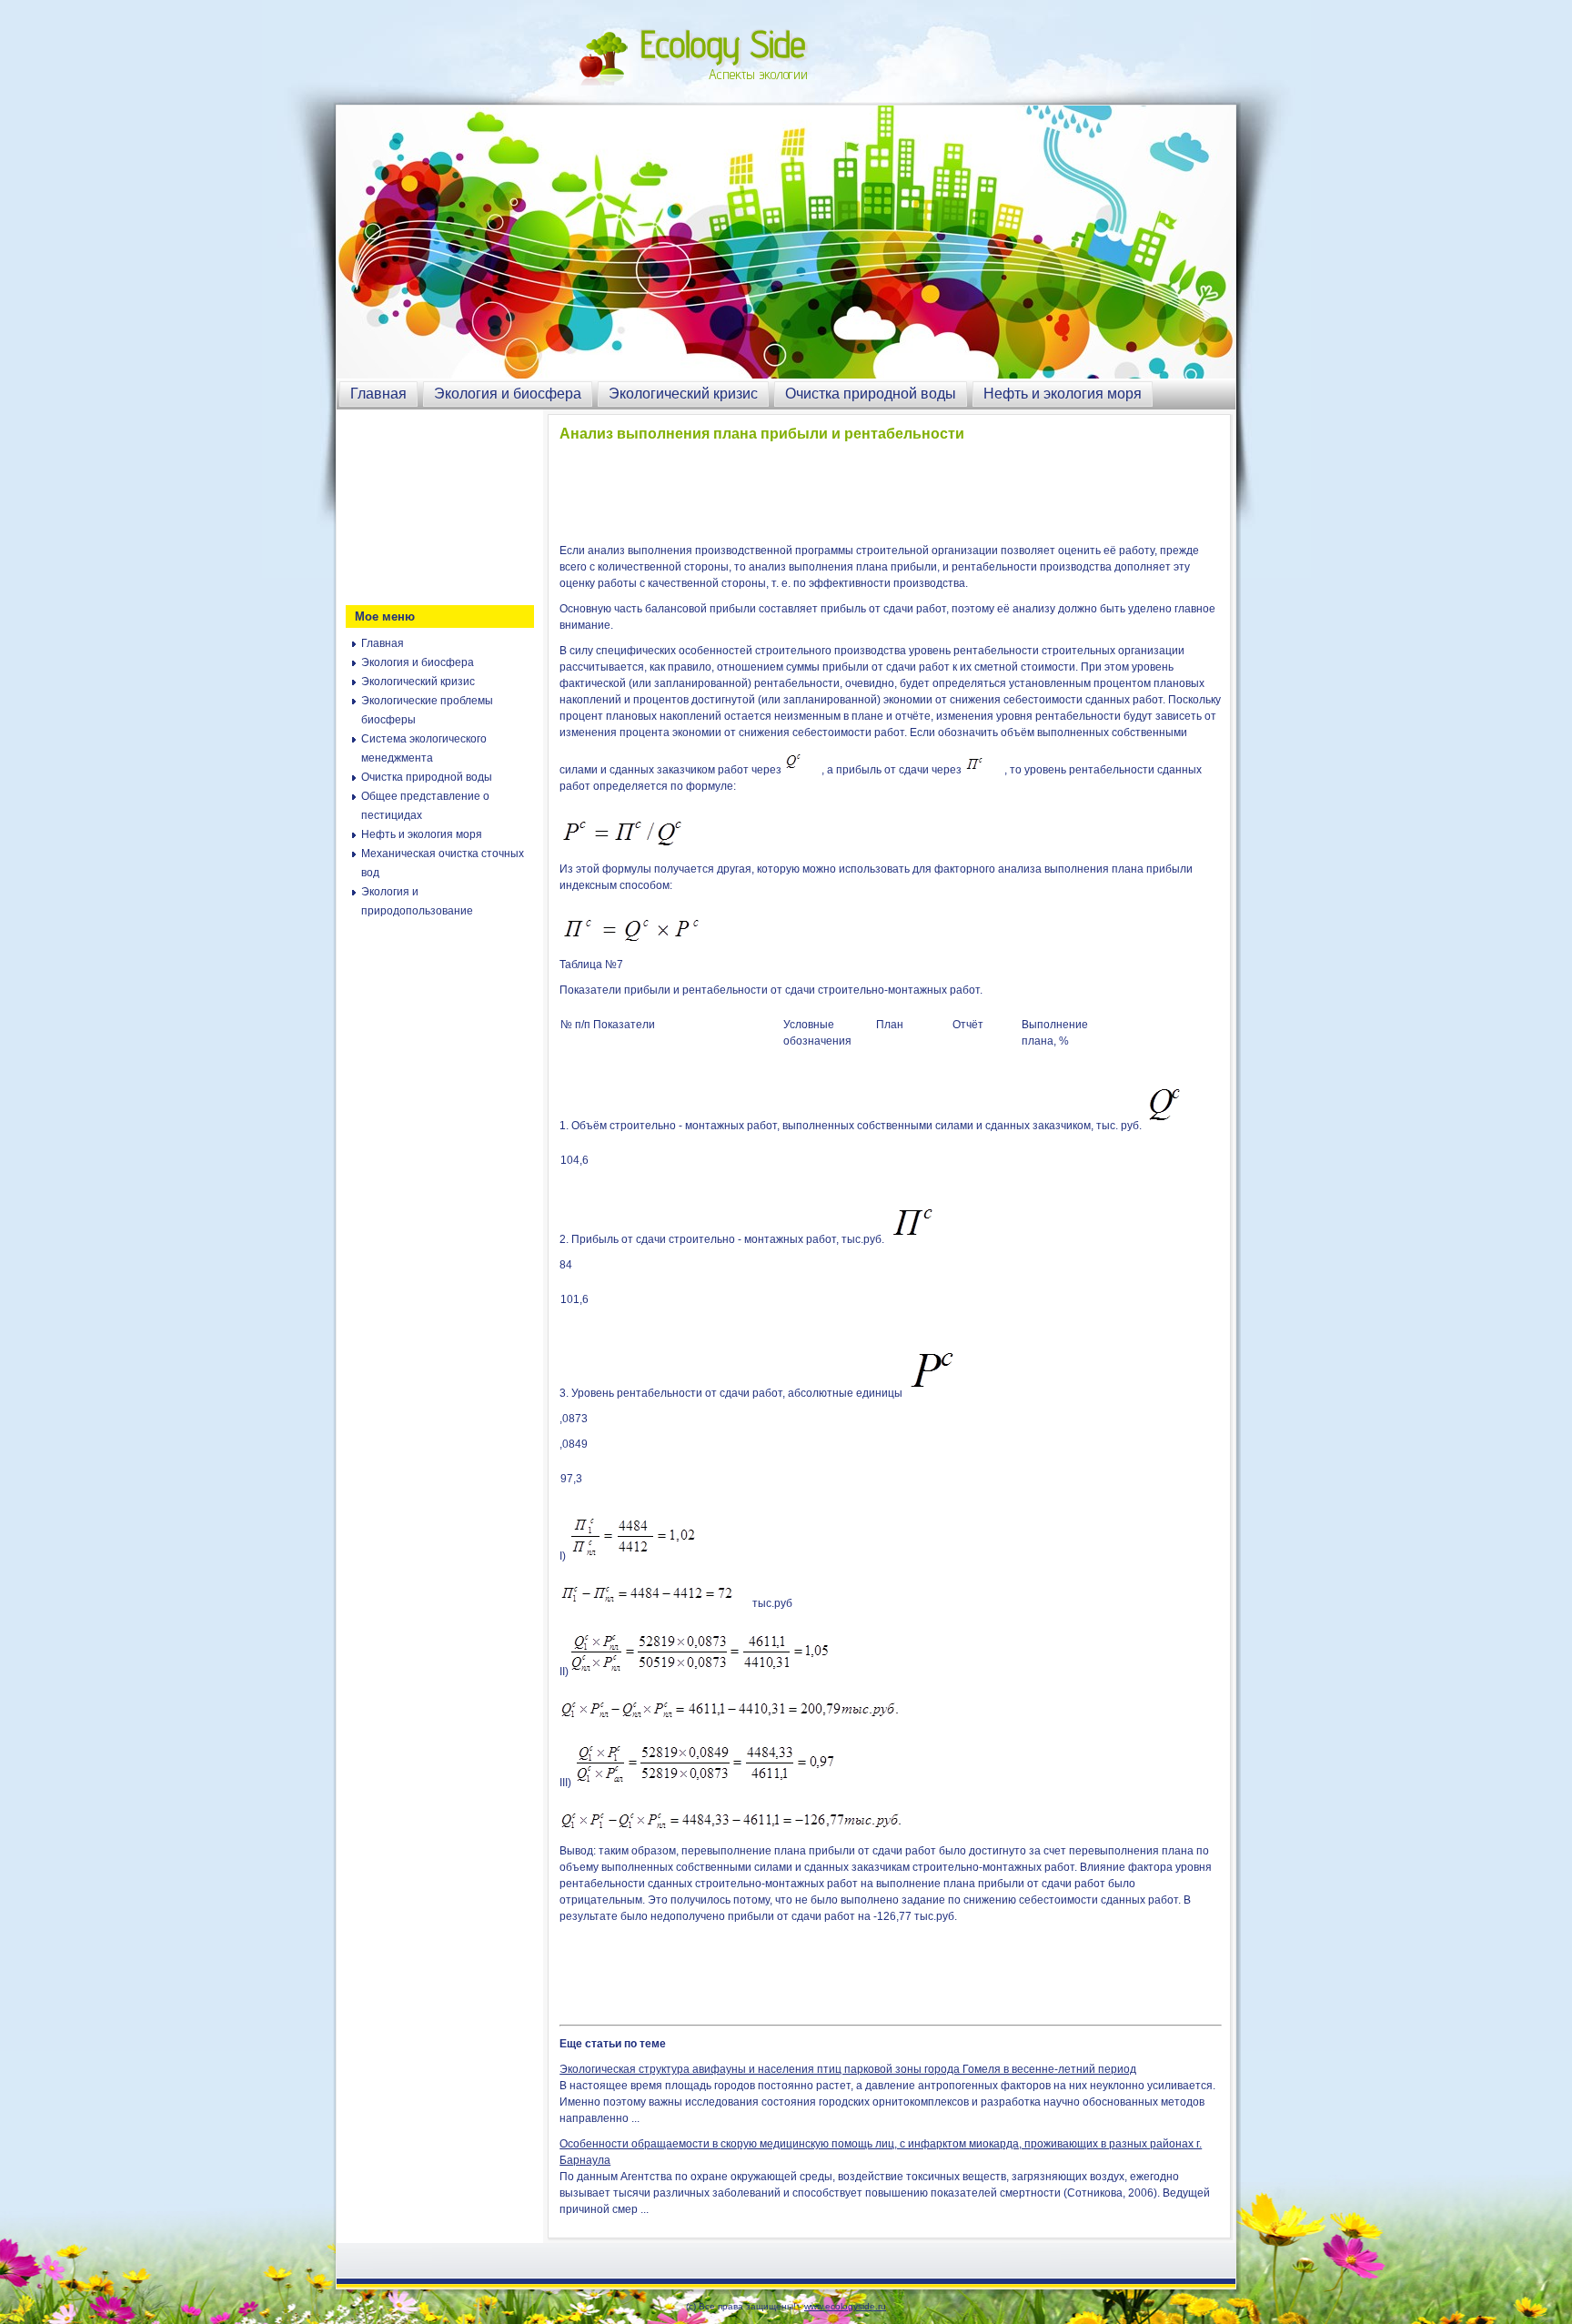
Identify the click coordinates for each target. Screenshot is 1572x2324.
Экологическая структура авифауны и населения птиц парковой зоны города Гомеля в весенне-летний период (848, 2069)
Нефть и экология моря (1063, 394)
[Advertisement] (437, 505)
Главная (378, 394)
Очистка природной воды (871, 394)
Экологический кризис (683, 394)
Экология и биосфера (508, 394)
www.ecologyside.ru (845, 2306)
